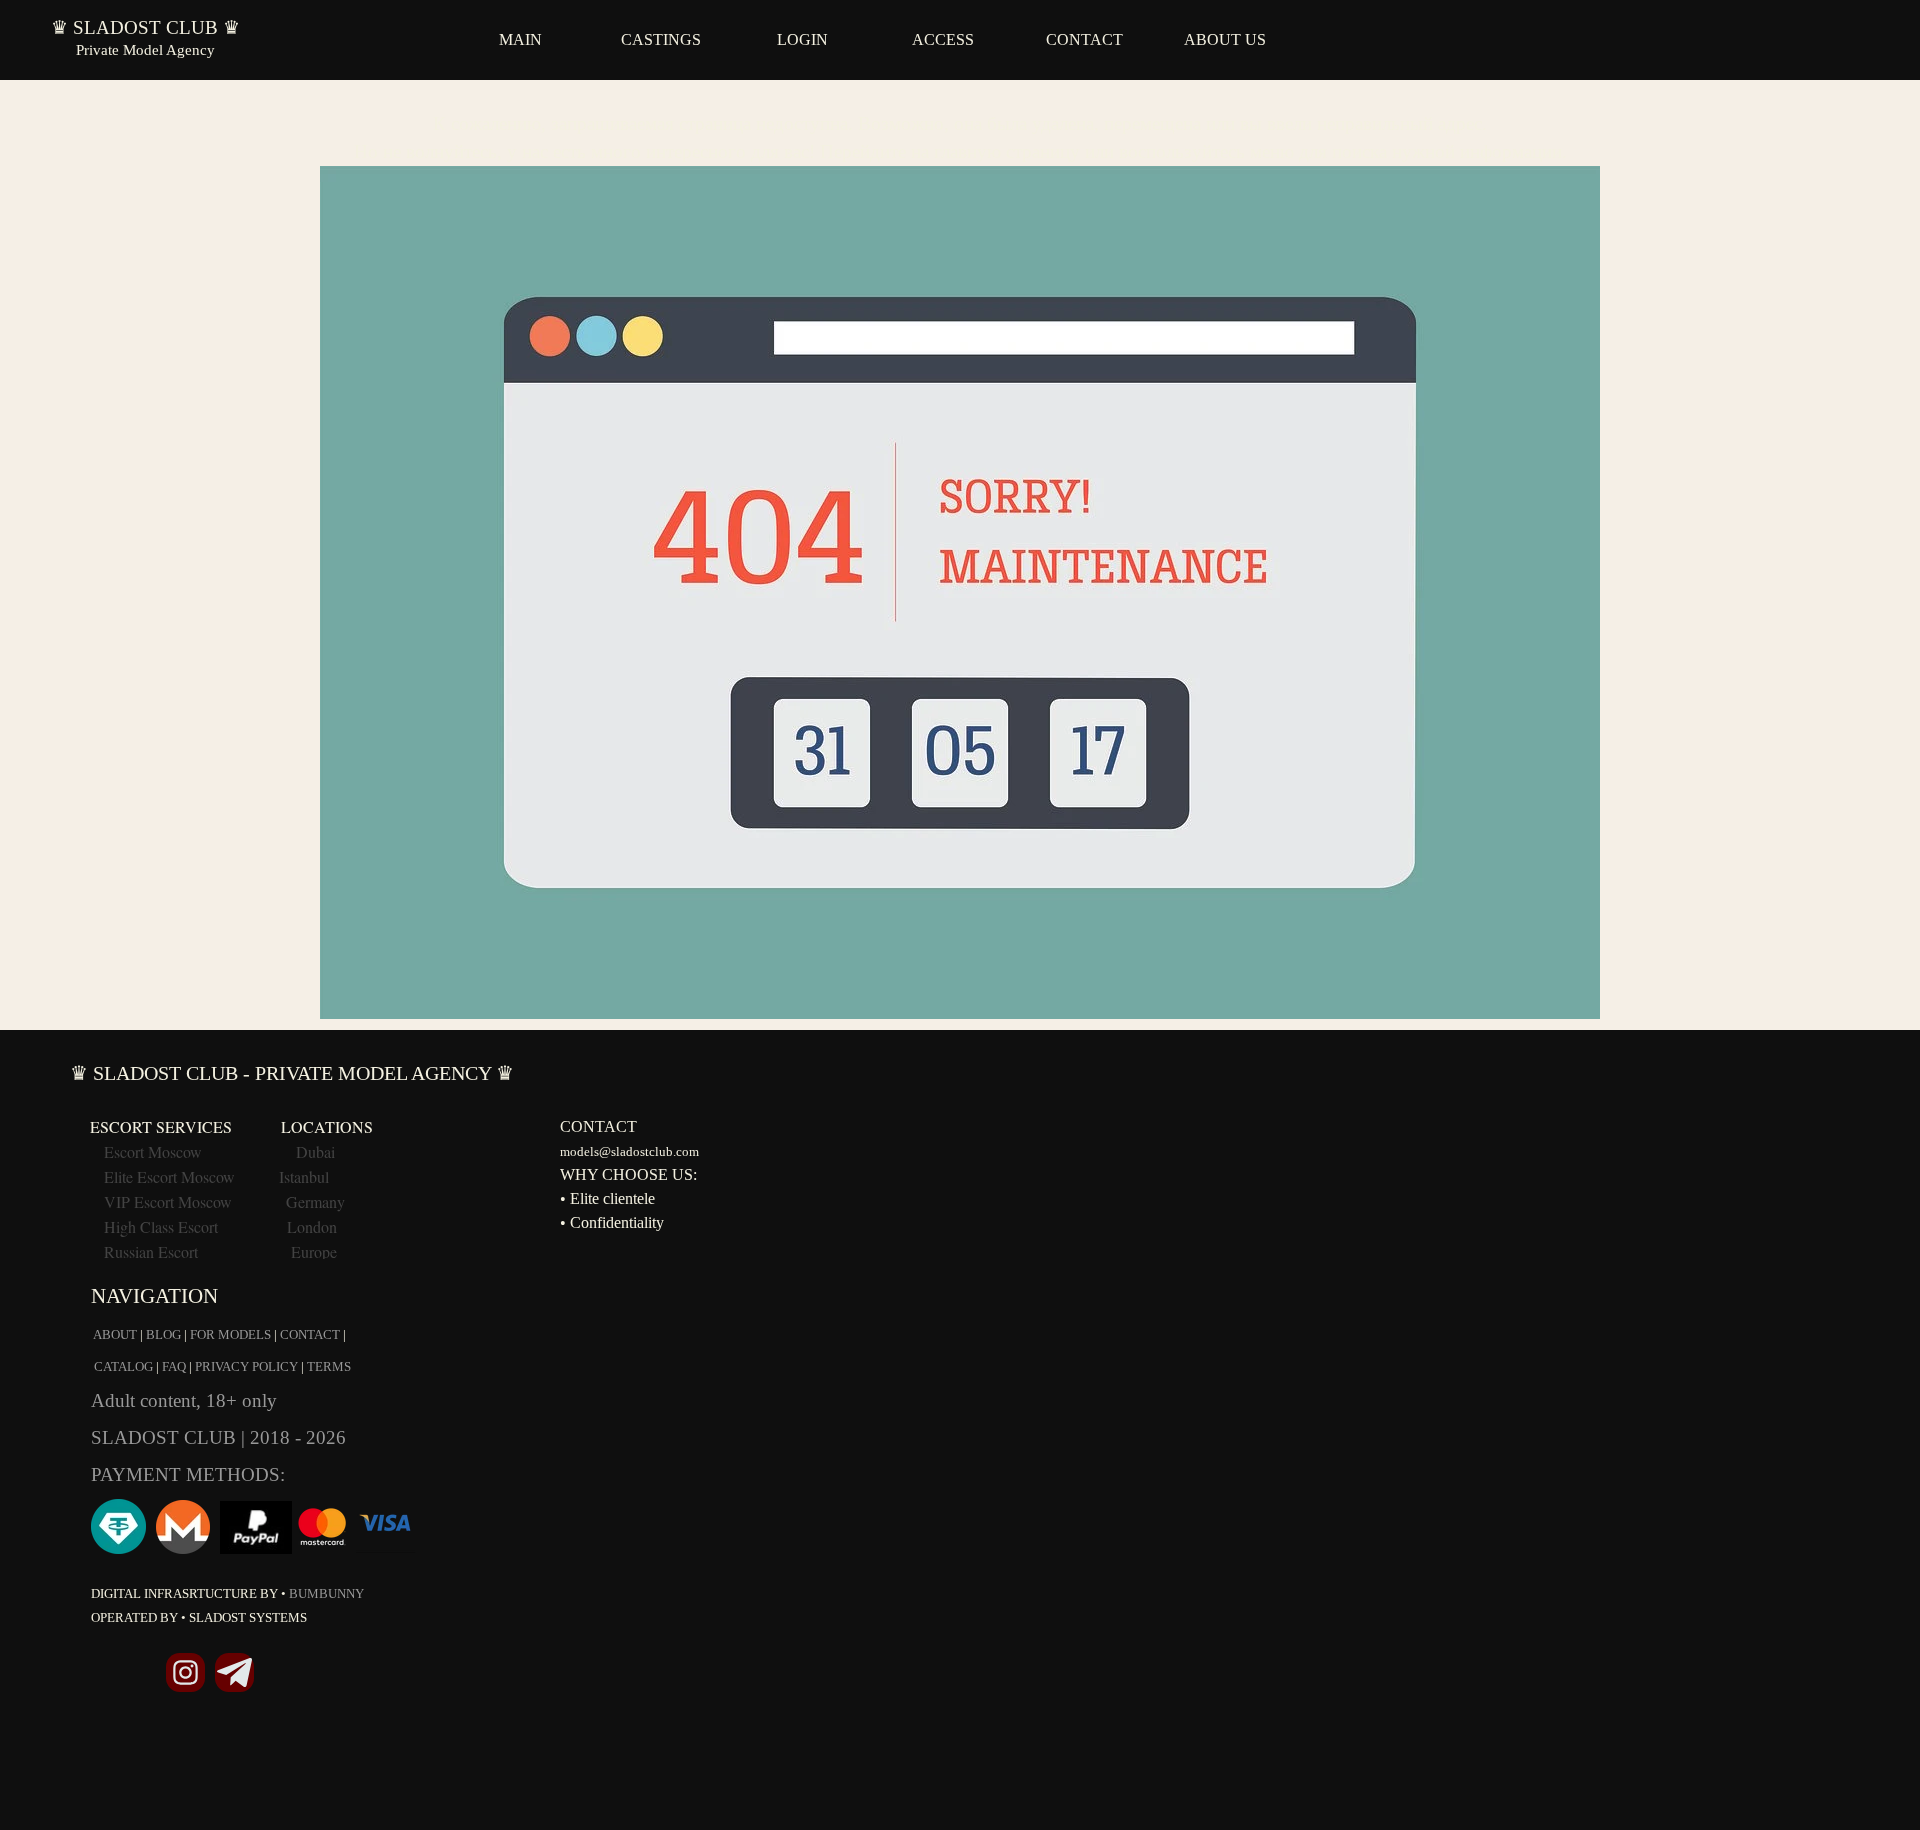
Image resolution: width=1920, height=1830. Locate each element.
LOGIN (802, 39)
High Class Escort (161, 1226)
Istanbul (304, 1176)
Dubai (315, 1151)
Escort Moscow (153, 1151)
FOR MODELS (230, 1334)
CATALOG (123, 1366)
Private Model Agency (145, 50)
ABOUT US (1225, 39)
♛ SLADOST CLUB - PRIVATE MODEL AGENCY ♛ (292, 1073)
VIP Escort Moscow (168, 1201)
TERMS (329, 1366)
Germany (315, 1201)
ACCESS (943, 39)
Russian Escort (153, 1251)
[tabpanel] (960, 555)
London (312, 1226)
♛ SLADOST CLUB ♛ (145, 27)
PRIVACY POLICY (246, 1366)
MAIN (520, 39)
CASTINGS (661, 39)
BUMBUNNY (326, 1593)
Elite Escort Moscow (169, 1176)
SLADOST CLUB (166, 1437)
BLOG (163, 1334)
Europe (314, 1251)
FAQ (174, 1366)
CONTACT (1084, 39)
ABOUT (115, 1334)
